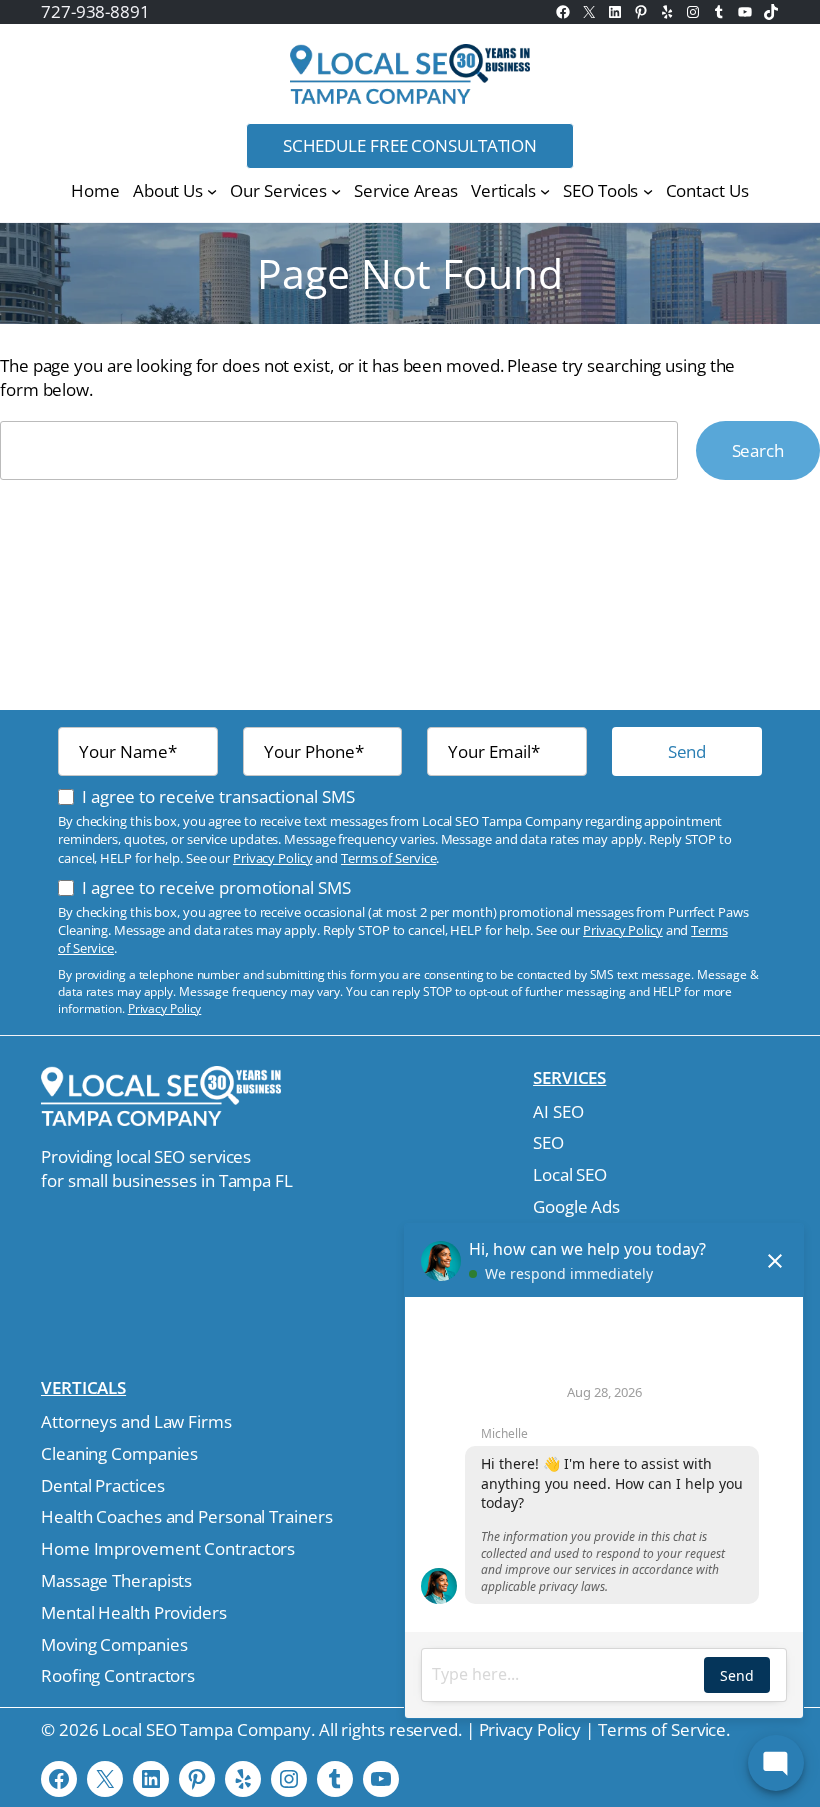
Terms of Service (388, 858)
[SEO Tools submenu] (648, 190)
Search (758, 450)
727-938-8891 (95, 11)
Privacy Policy (273, 858)
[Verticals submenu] (545, 190)
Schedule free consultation (410, 145)
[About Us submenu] (212, 190)
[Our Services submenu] (336, 190)
